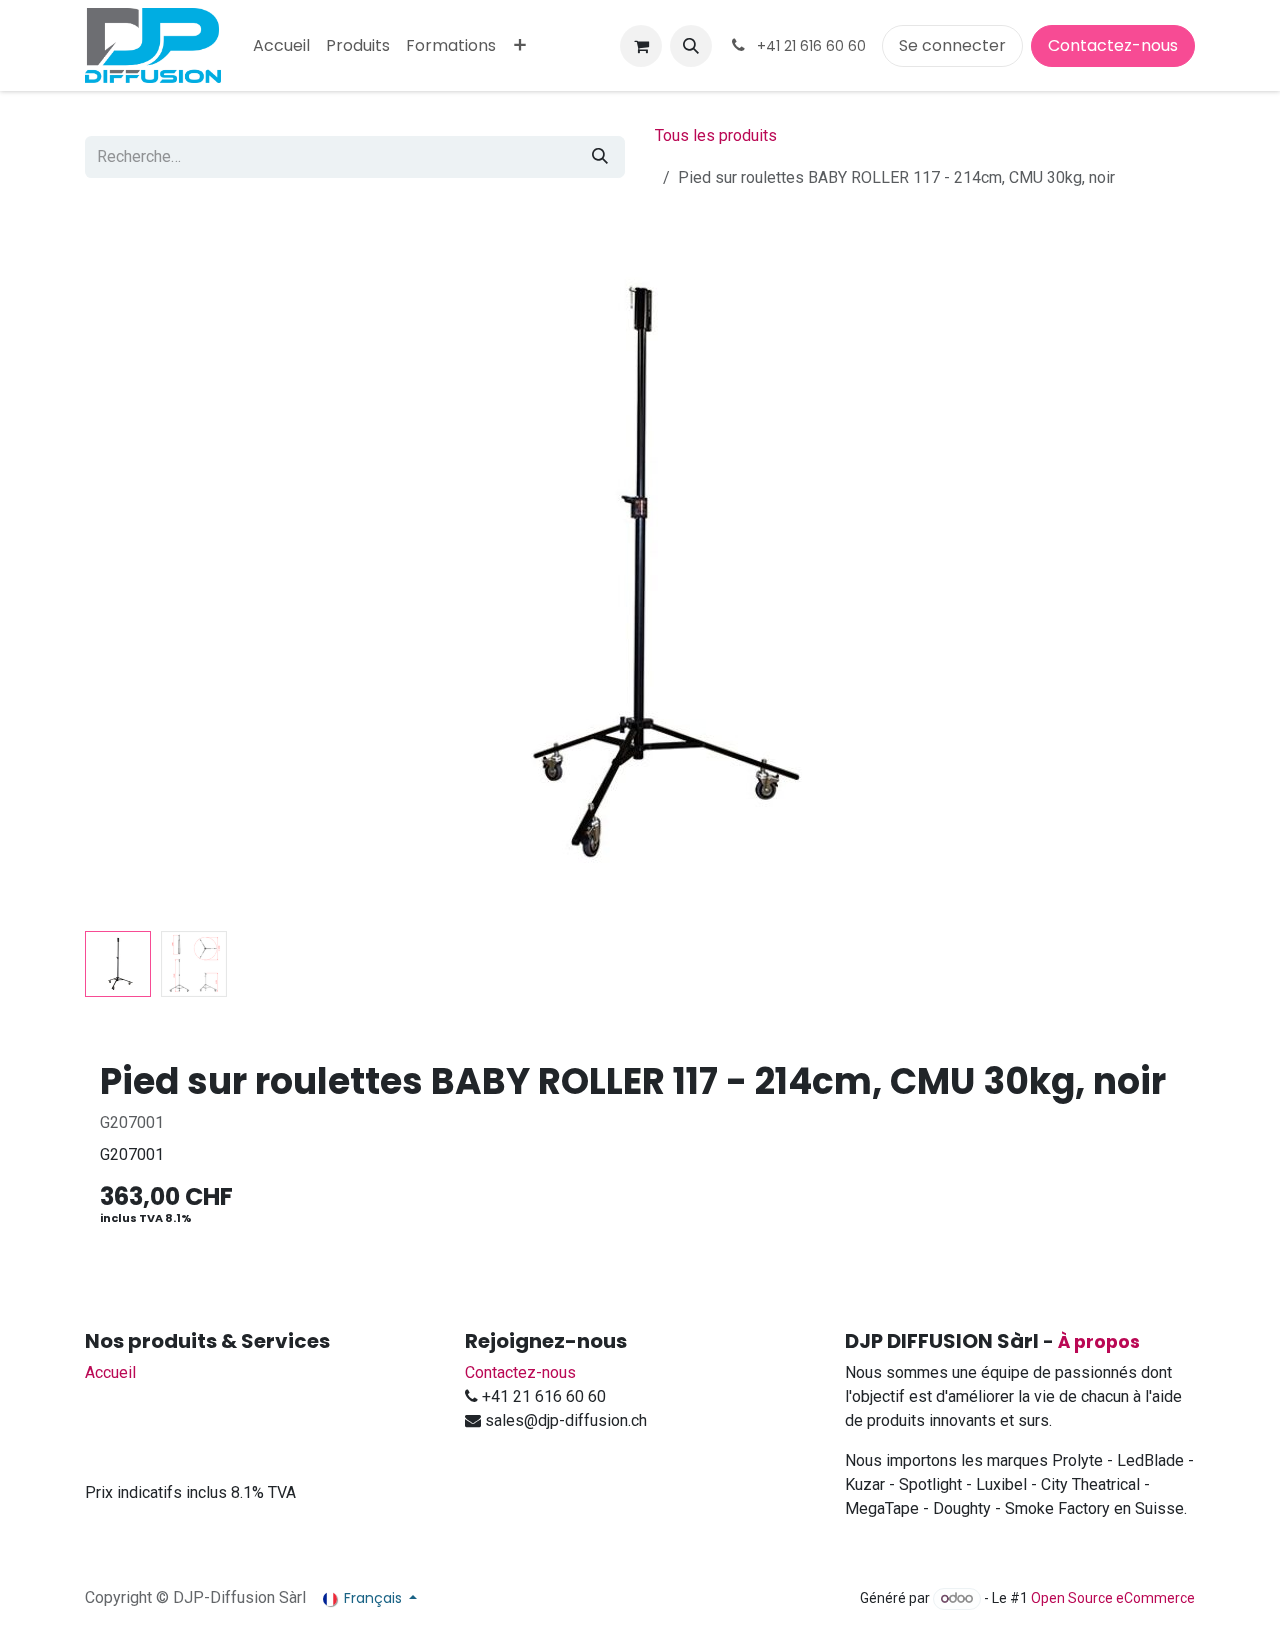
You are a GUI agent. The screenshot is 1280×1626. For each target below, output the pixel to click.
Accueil (110, 1372)
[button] (691, 46)
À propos (1099, 1342)
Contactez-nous (1113, 45)
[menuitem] (281, 46)
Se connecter (952, 45)
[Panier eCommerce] (641, 46)
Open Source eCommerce (1113, 1598)
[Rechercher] (600, 157)
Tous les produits (716, 135)
